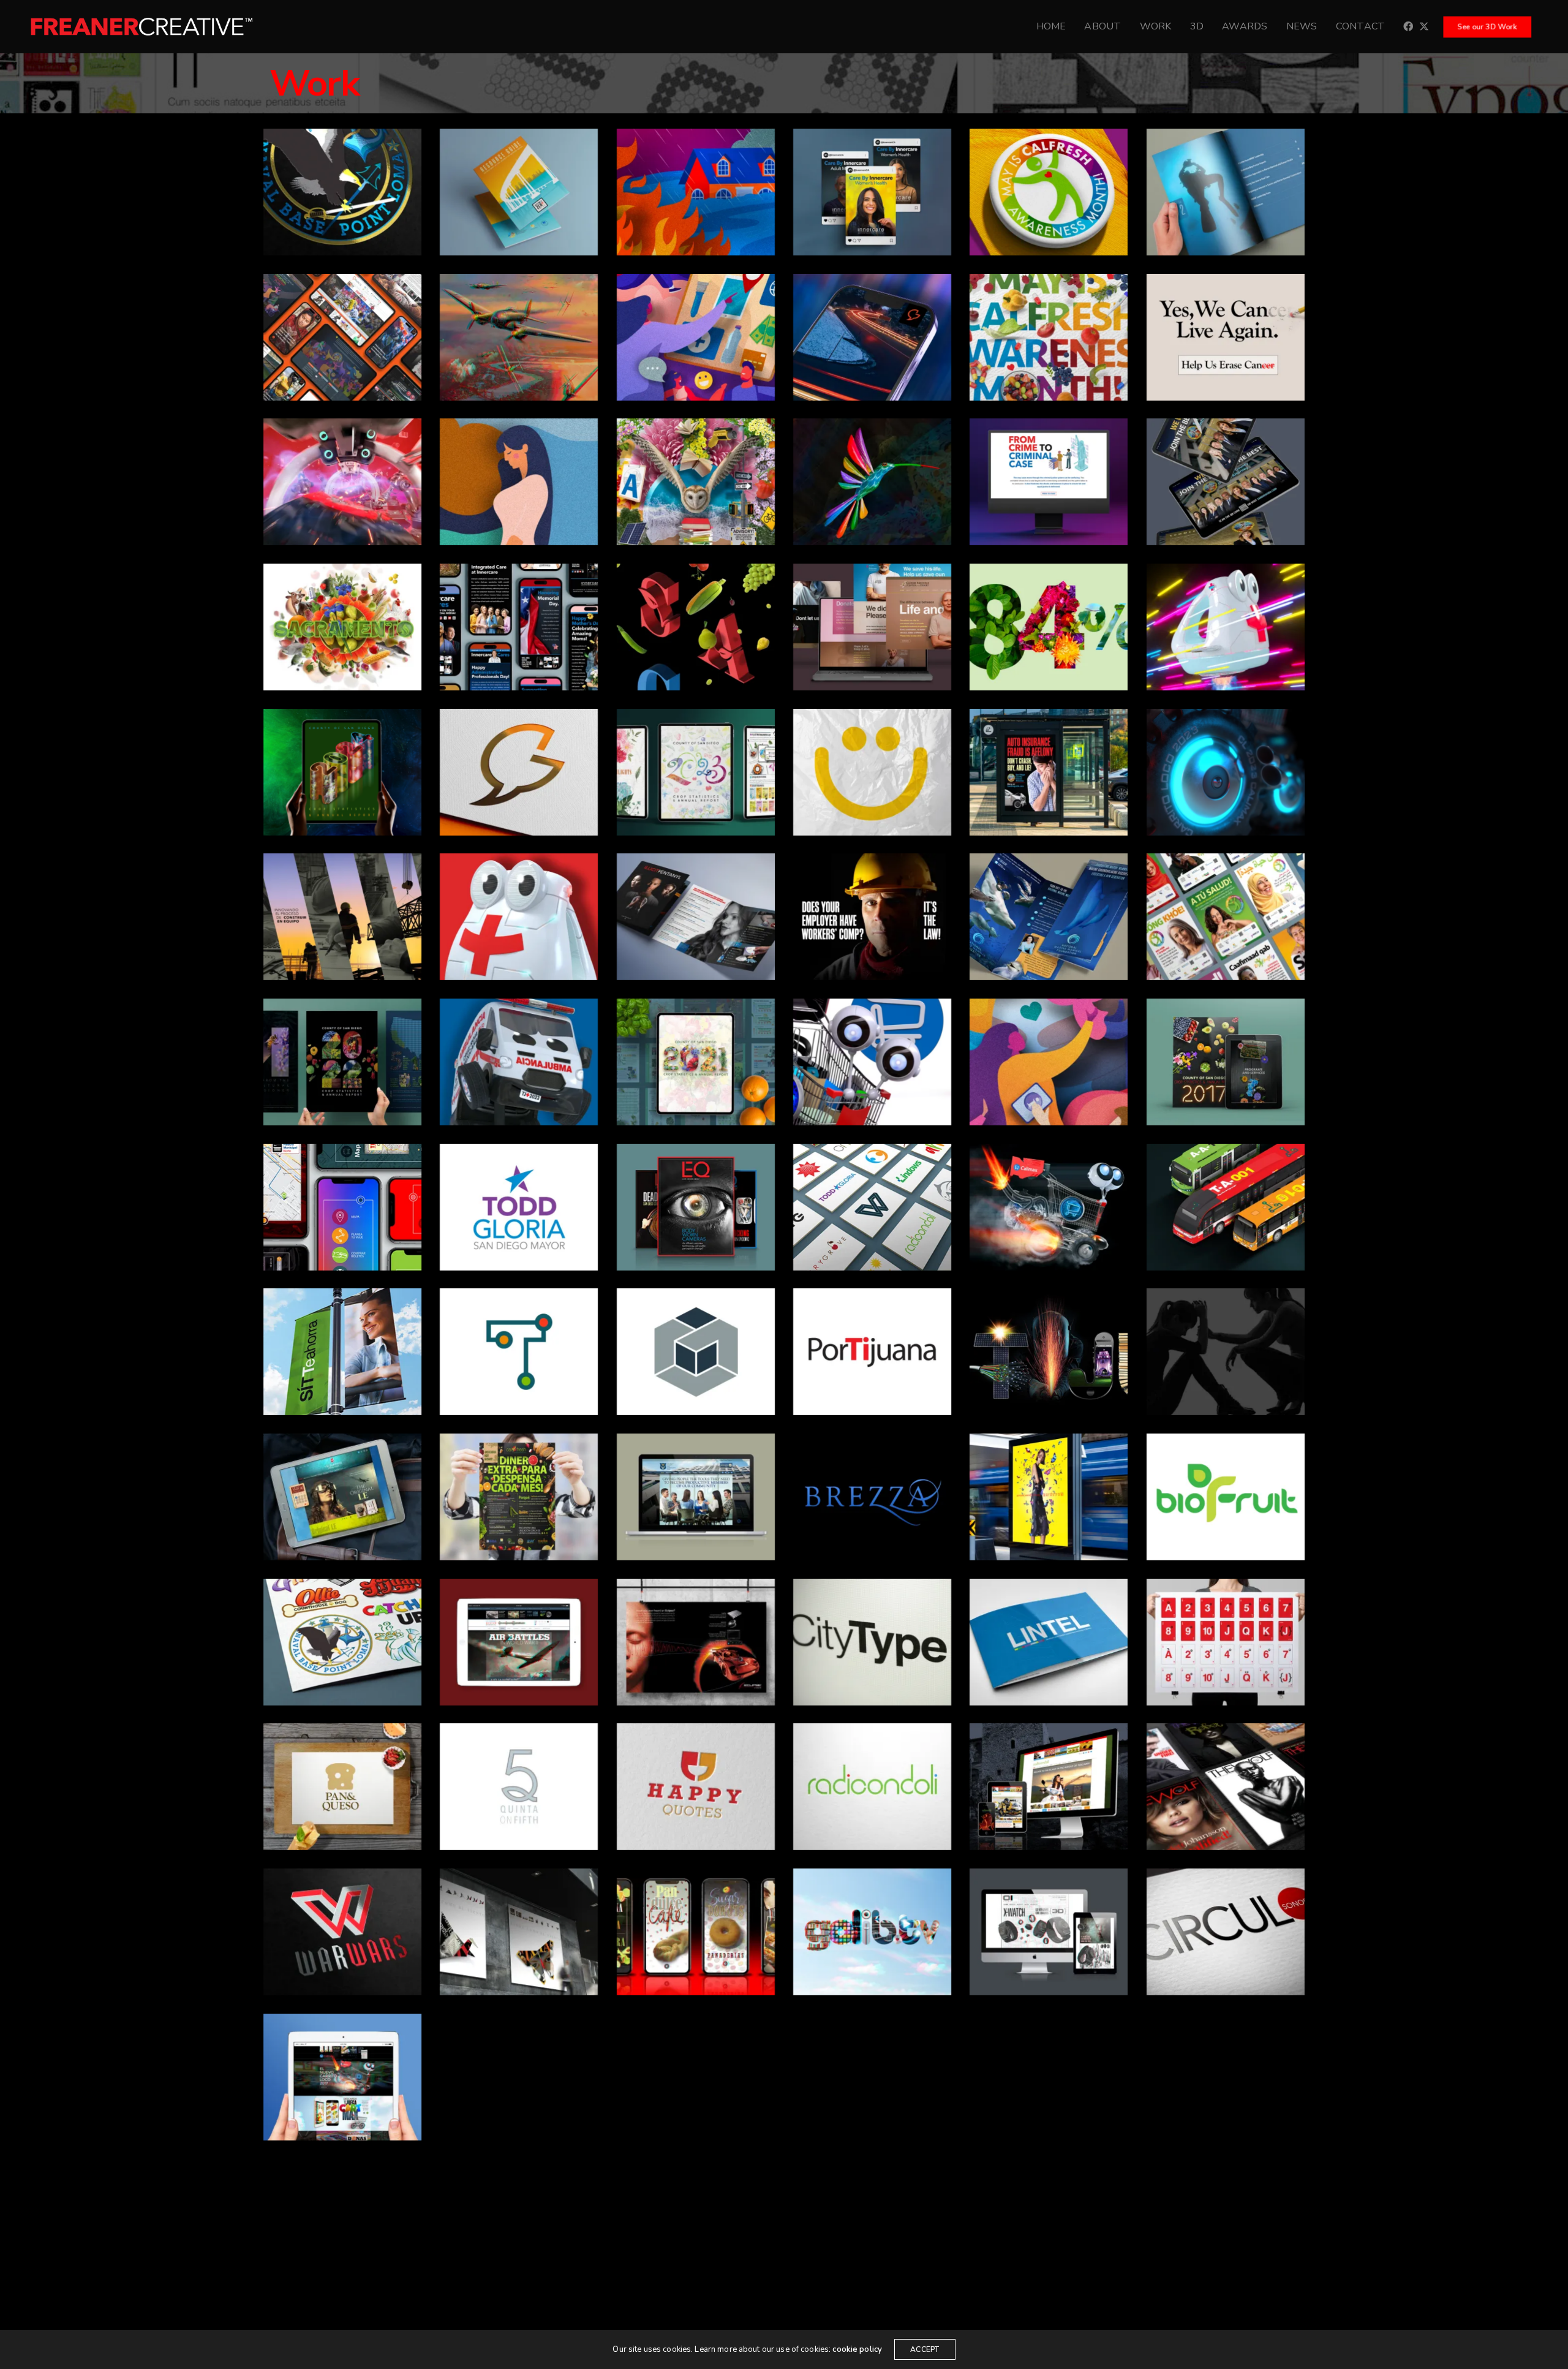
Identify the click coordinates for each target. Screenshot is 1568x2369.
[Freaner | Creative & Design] (141, 27)
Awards (1245, 26)
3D (1197, 26)
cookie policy (857, 2349)
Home (1051, 26)
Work (1156, 26)
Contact (1361, 26)
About (1102, 26)
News (1302, 26)
